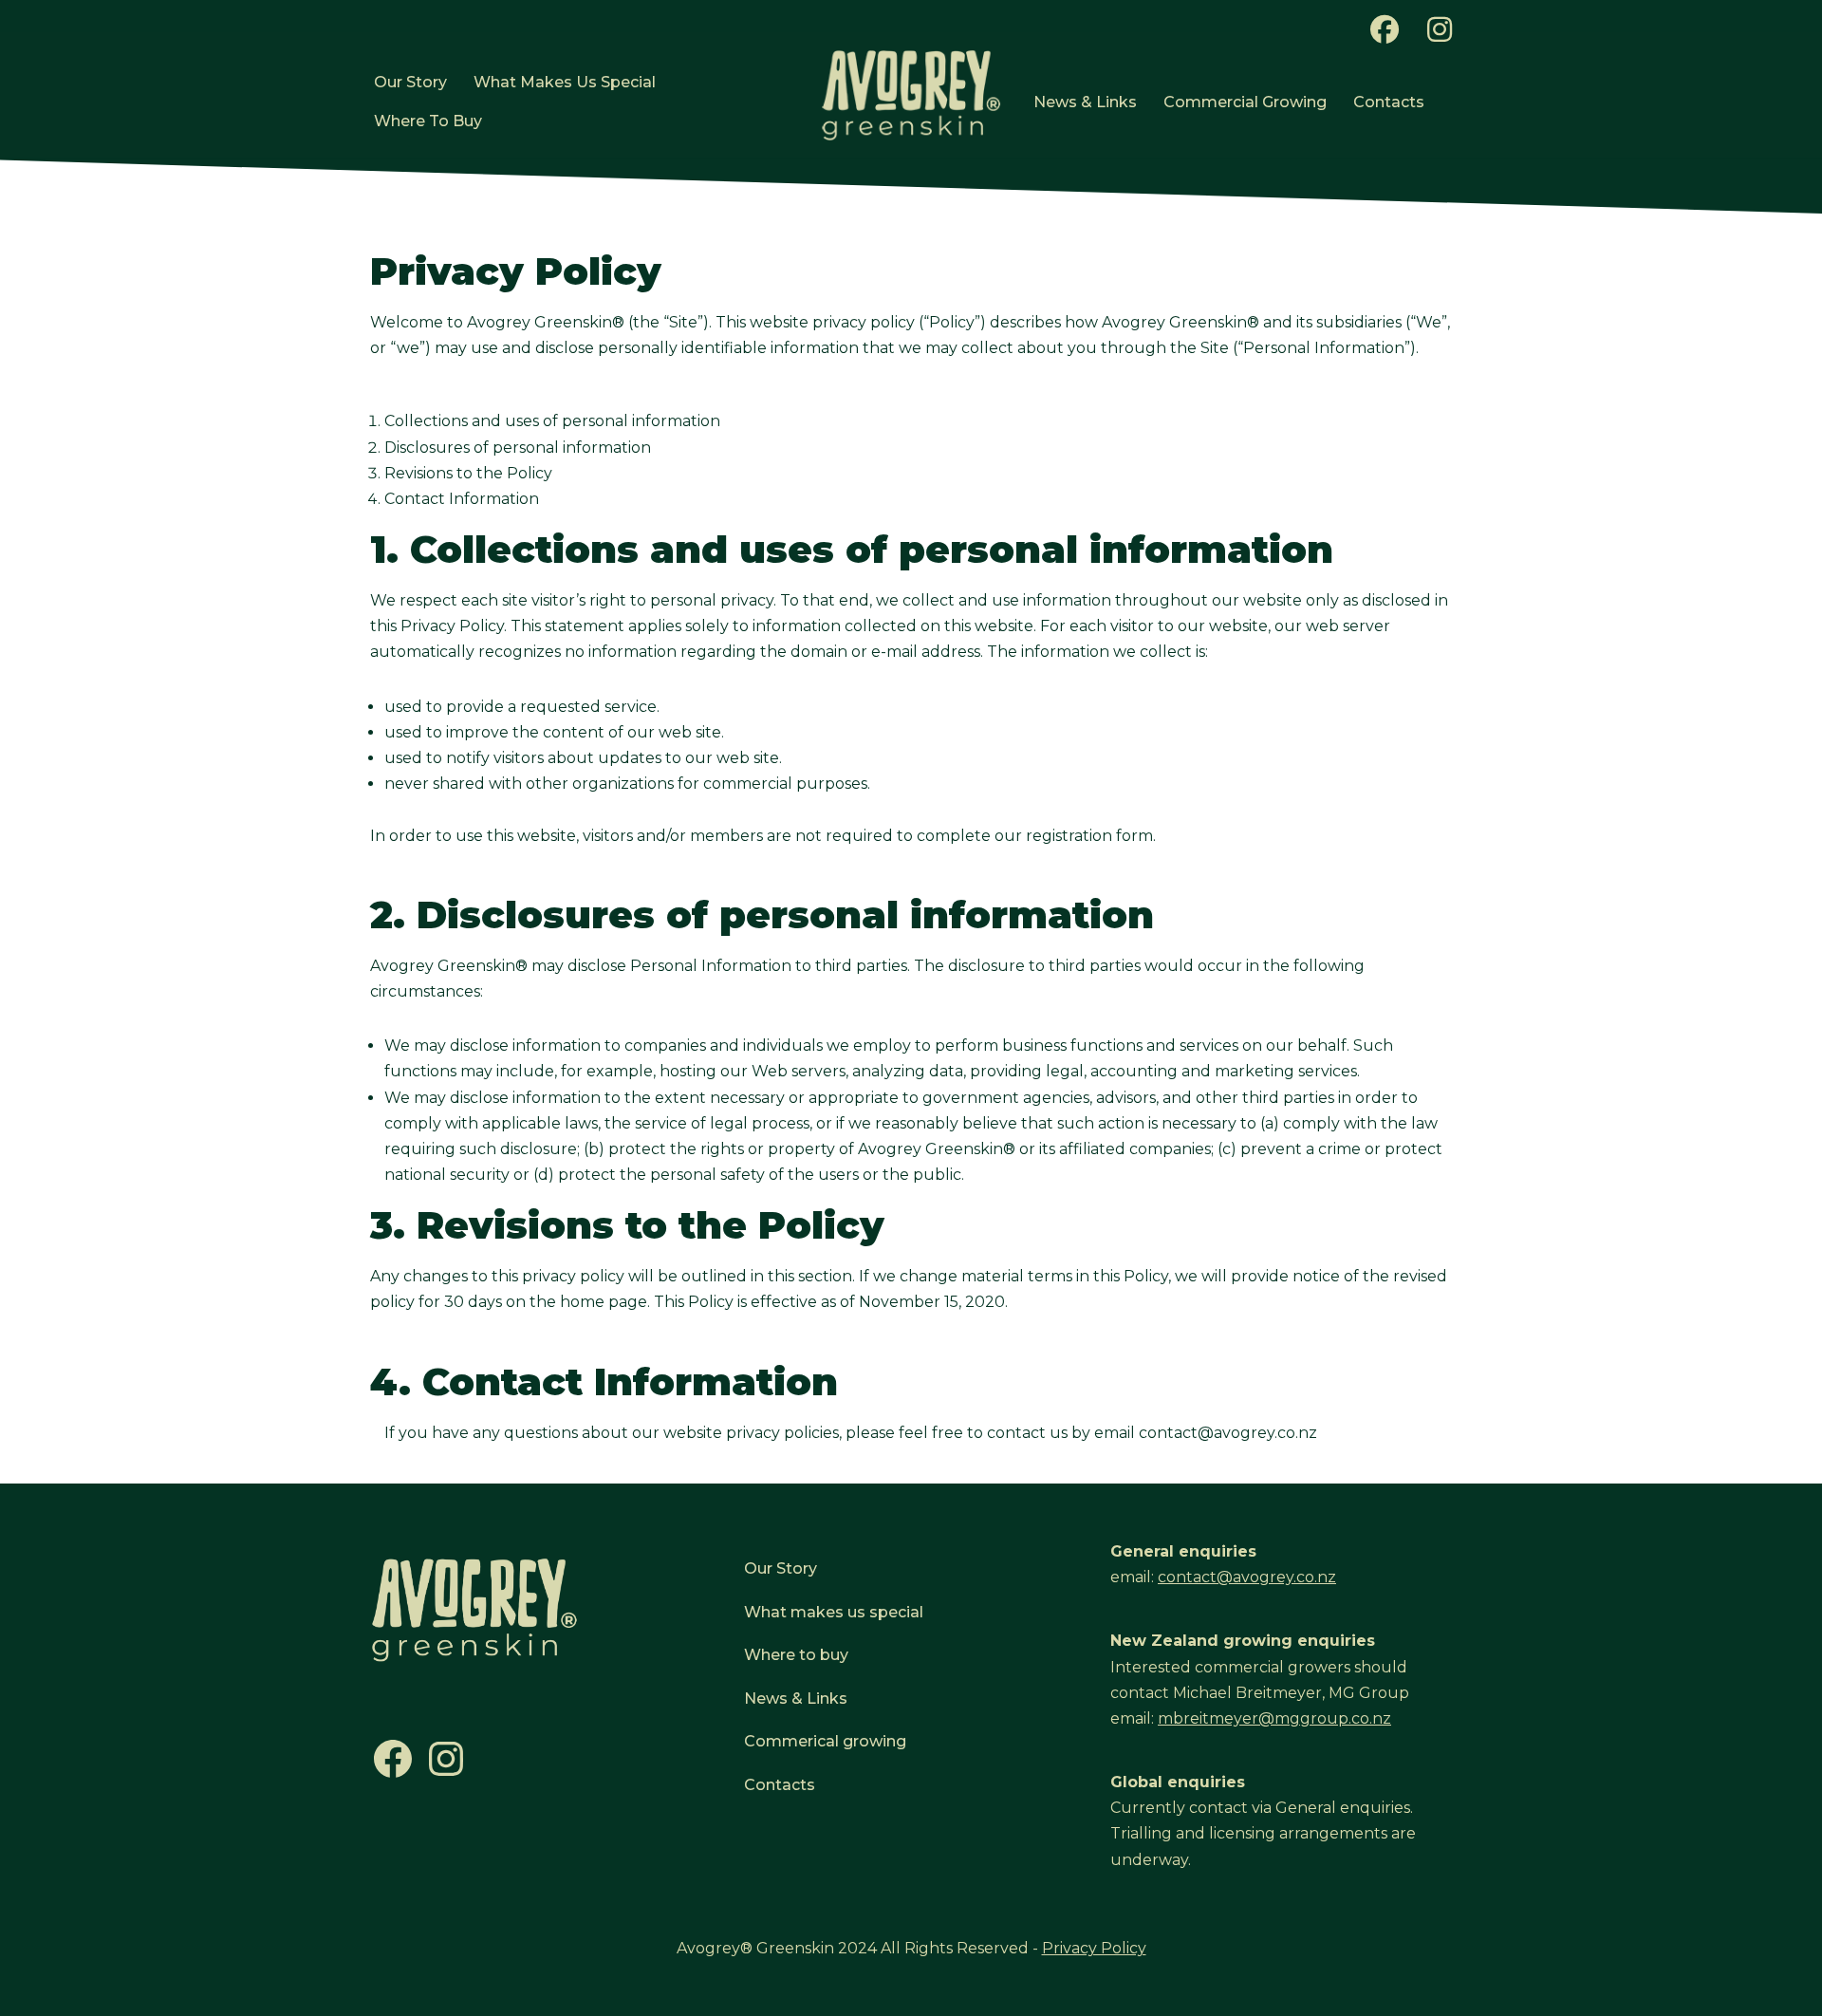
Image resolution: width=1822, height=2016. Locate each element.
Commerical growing (825, 1741)
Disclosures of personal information (518, 448)
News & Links (1085, 102)
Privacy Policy (1094, 1948)
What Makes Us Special (565, 82)
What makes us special (834, 1612)
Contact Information (462, 499)
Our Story (410, 82)
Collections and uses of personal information (552, 421)
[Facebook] (393, 1776)
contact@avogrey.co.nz (1228, 1433)
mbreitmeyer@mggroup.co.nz (1274, 1718)
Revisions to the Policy (468, 473)
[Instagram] (446, 1776)
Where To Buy (428, 121)
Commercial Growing (1245, 102)
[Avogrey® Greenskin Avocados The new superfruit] (911, 95)
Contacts (1389, 102)
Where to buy (796, 1655)
